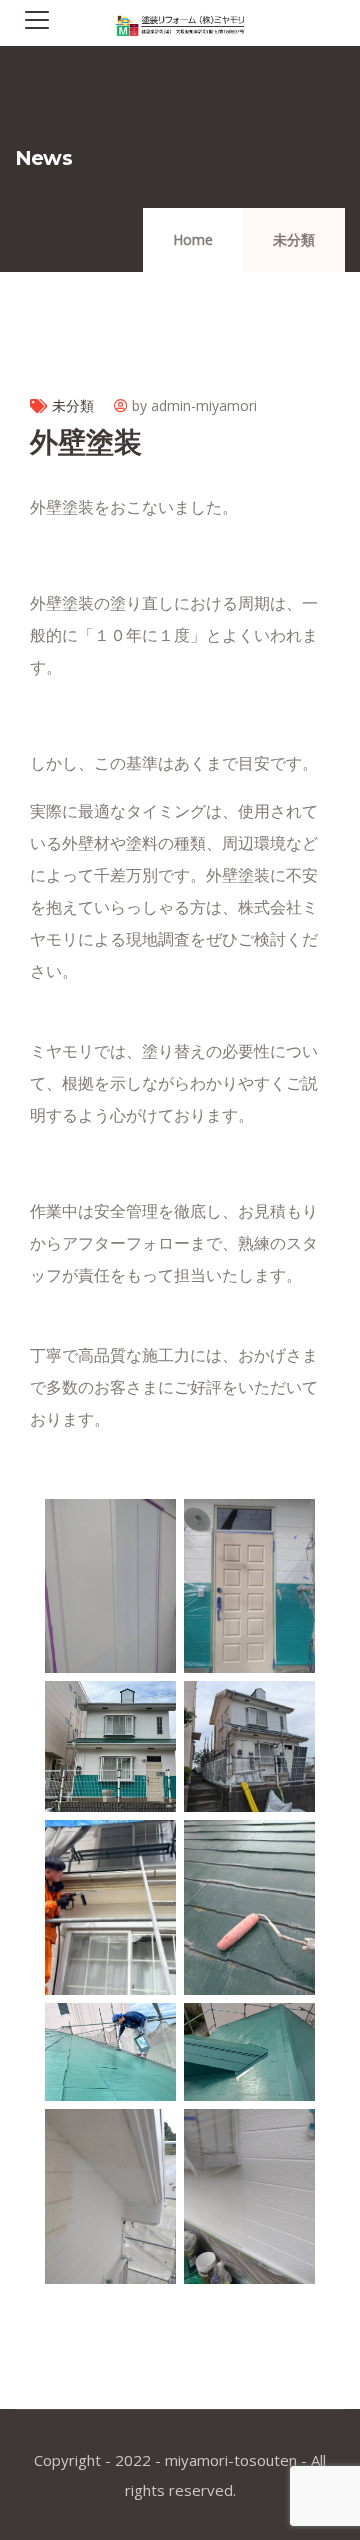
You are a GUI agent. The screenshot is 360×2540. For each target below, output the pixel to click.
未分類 (294, 239)
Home (193, 239)
